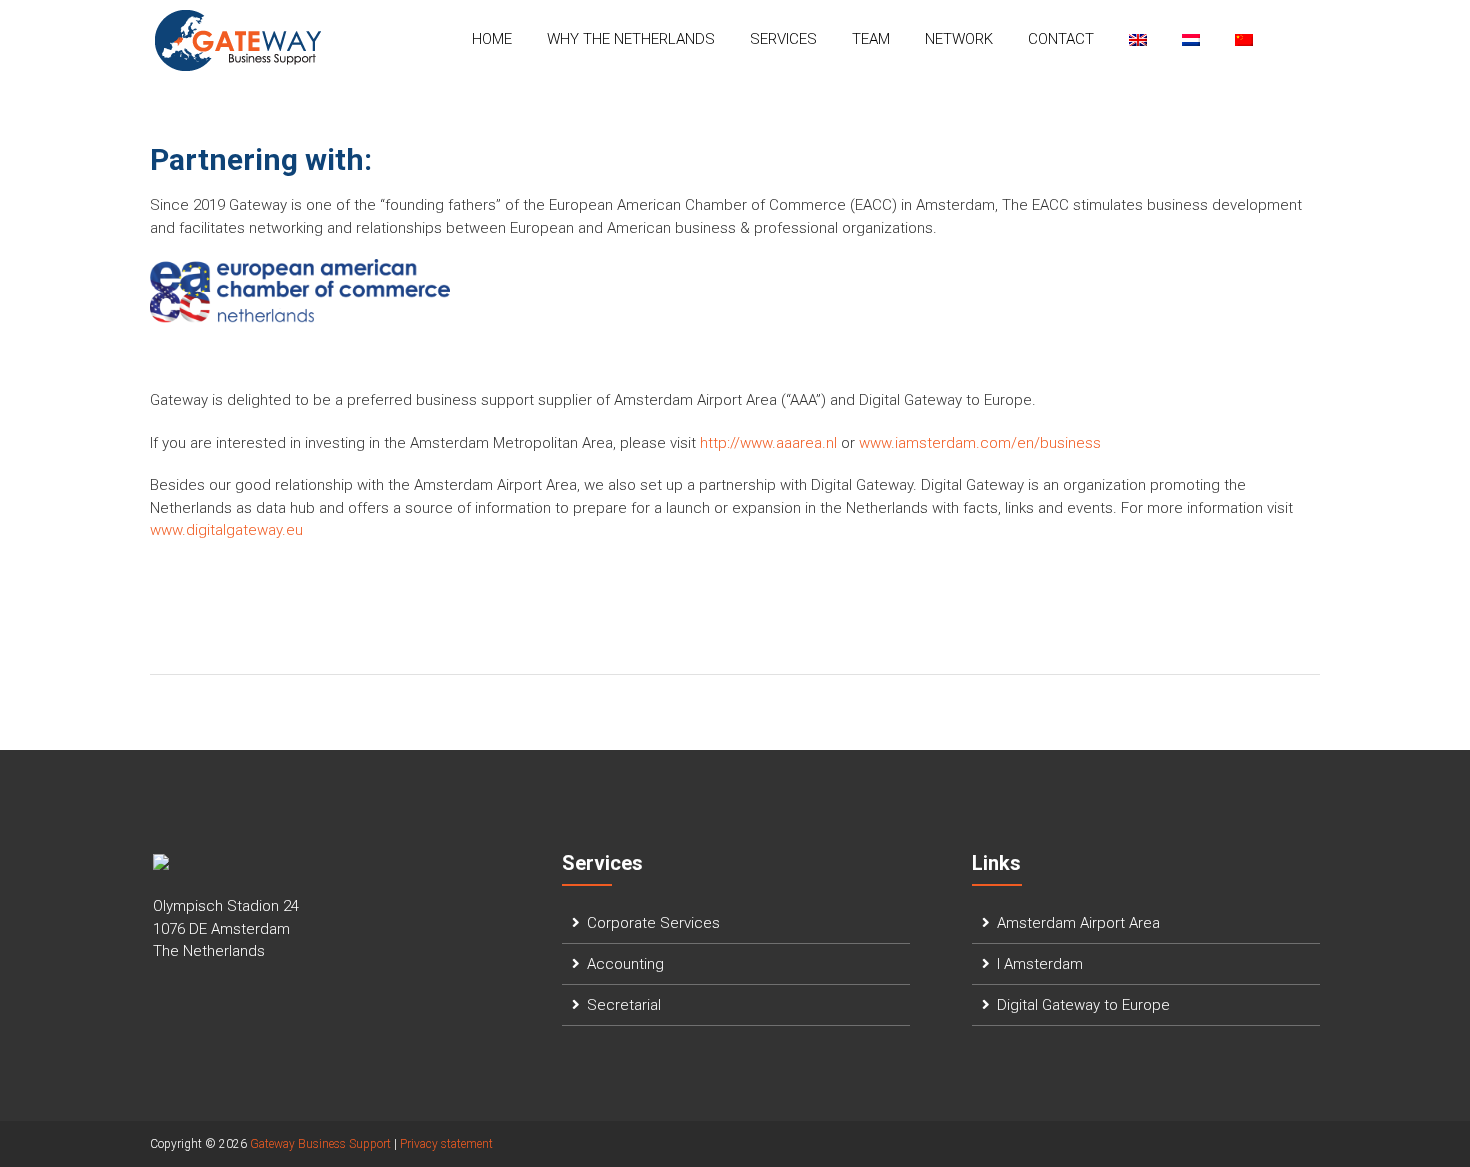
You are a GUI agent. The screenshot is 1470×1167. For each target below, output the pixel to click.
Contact (1061, 39)
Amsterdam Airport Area (1078, 923)
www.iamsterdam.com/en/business (980, 443)
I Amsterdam (1040, 964)
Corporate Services (653, 923)
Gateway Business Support (320, 1144)
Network (959, 39)
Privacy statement (446, 1144)
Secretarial (624, 1005)
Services (783, 39)
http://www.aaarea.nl (768, 443)
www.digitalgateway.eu (230, 530)
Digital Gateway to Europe (1083, 1005)
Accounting (625, 964)
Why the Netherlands (631, 39)
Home (492, 39)
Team (871, 39)
